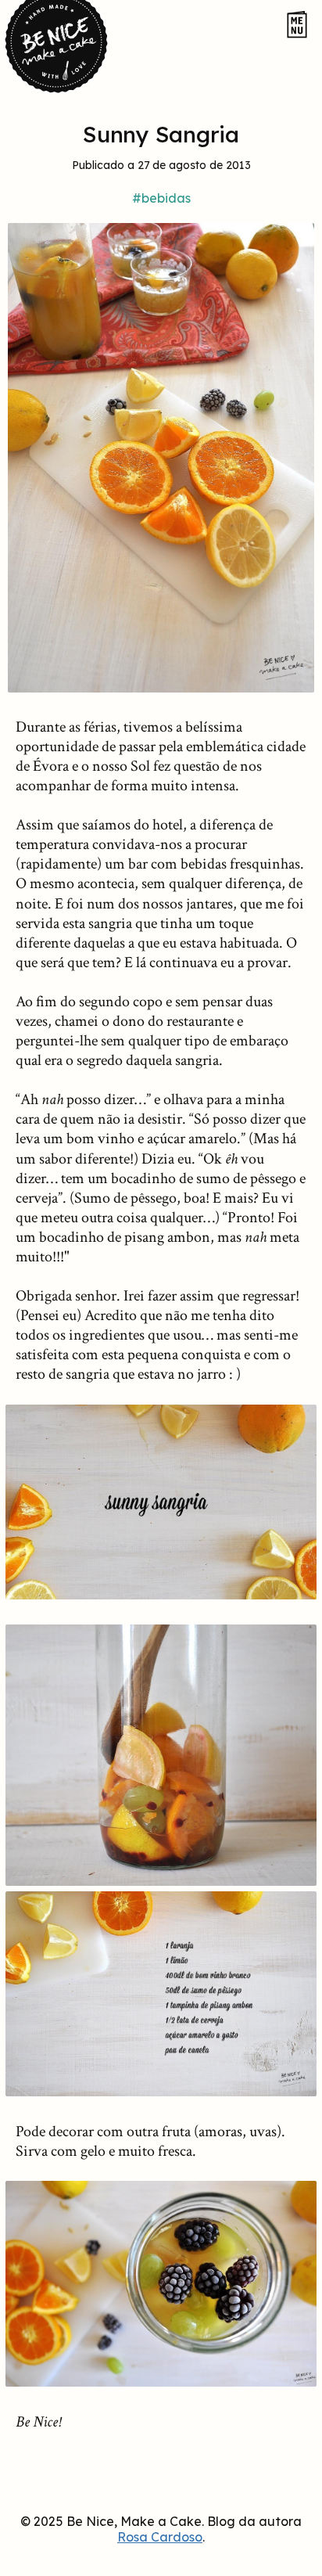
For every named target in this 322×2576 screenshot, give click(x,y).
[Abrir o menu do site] (297, 25)
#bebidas (161, 198)
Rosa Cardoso (160, 2537)
